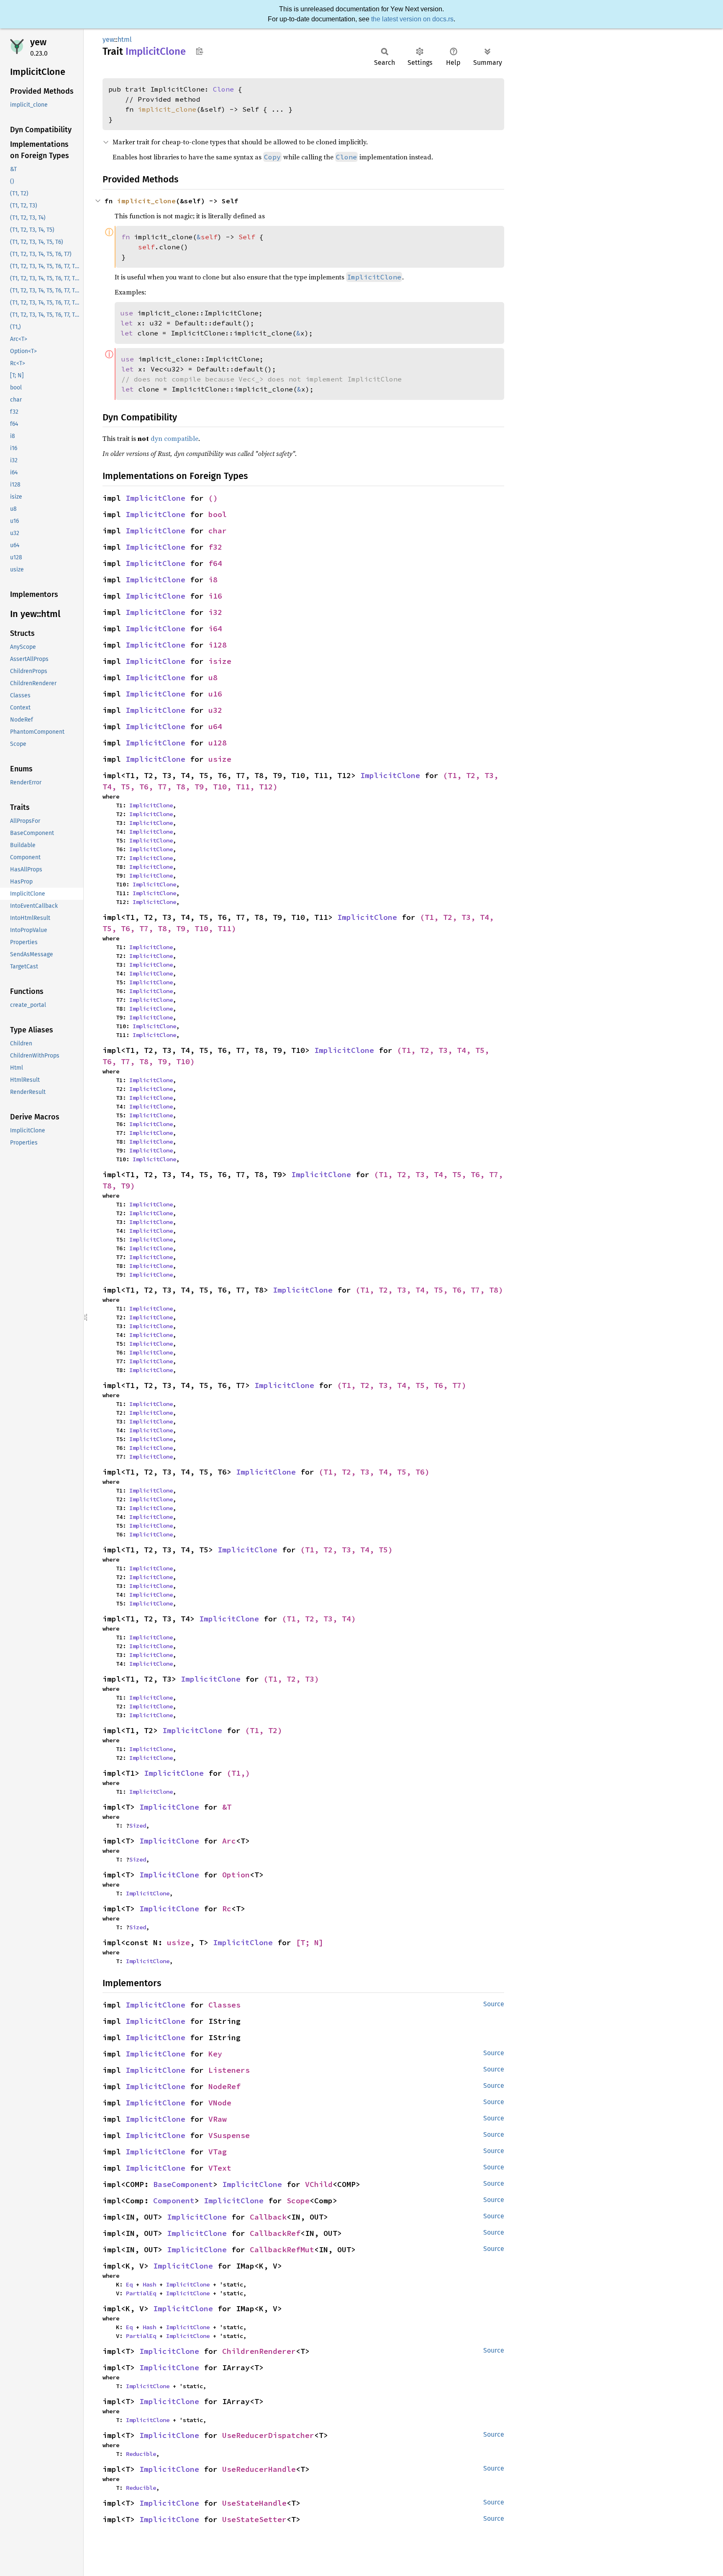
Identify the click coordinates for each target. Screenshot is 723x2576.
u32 (215, 710)
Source (494, 2004)
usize (220, 759)
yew (38, 42)
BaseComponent (183, 2184)
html (125, 40)
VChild (319, 2184)
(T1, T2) (264, 1730)
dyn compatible (174, 438)
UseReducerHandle (259, 2469)
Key (215, 2054)
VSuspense (229, 2135)
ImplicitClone (155, 498)
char (218, 531)
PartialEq (141, 2293)
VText (220, 2168)
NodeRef (224, 2086)
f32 (215, 547)
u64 (215, 726)
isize (220, 661)
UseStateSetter (254, 2519)
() (213, 498)
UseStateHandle (254, 2503)
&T (227, 1807)
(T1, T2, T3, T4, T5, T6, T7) (402, 1385)
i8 (213, 580)
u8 (213, 677)
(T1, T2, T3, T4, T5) (346, 1550)
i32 (215, 612)
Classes (224, 2005)
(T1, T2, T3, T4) (319, 1619)
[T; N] (310, 1942)
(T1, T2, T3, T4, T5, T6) (374, 1472)
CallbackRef (275, 2233)
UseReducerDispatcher (268, 2435)
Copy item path (199, 51)
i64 (215, 629)
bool (218, 514)
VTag (218, 2152)
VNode (220, 2103)
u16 (215, 694)
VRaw (218, 2119)
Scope (298, 2201)
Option (236, 1875)
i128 (218, 645)
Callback (268, 2217)
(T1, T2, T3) (291, 1679)
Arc (229, 1841)
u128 (218, 743)
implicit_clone (167, 109)
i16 (215, 596)
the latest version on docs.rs (412, 19)
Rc (227, 1909)
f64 (215, 563)
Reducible (141, 2454)
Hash (149, 2284)
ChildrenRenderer (259, 2351)
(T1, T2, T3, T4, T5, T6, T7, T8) (429, 1290)
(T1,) (238, 1773)
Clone (223, 89)
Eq (129, 2284)
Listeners (229, 2070)
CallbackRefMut (282, 2250)
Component (174, 2201)
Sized (138, 1826)
